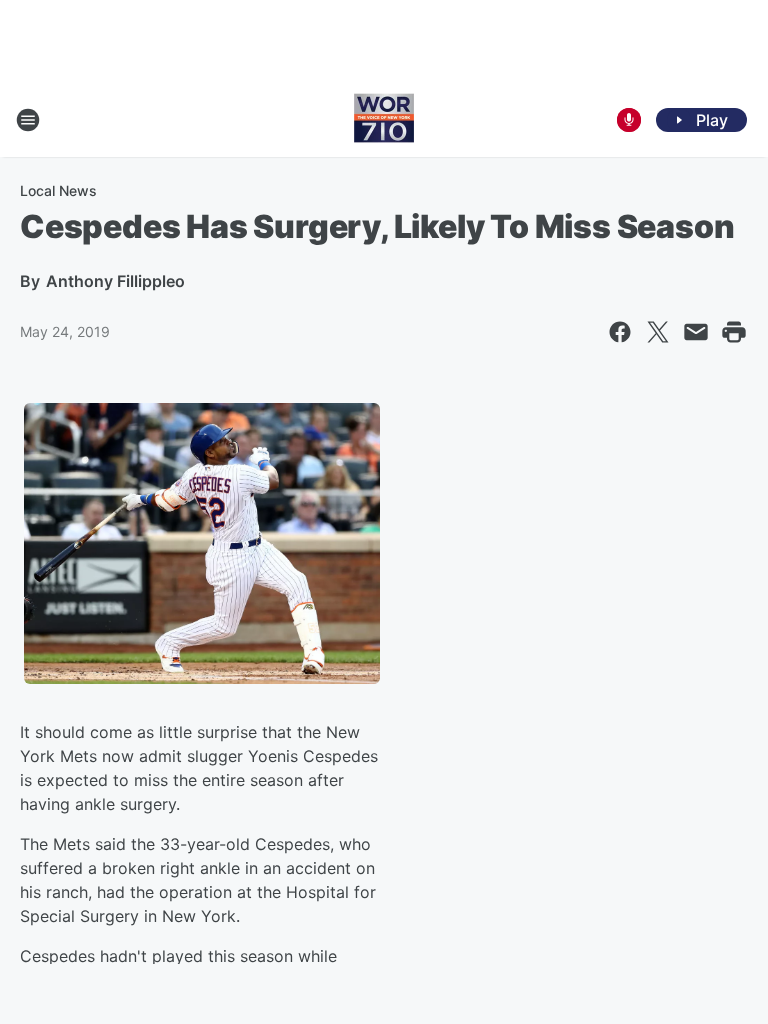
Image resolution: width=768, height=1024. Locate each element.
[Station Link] (384, 120)
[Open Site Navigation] (28, 120)
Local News (58, 190)
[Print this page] (734, 332)
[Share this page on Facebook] (620, 332)
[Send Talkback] (629, 120)
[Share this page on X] (658, 332)
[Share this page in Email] (696, 332)
